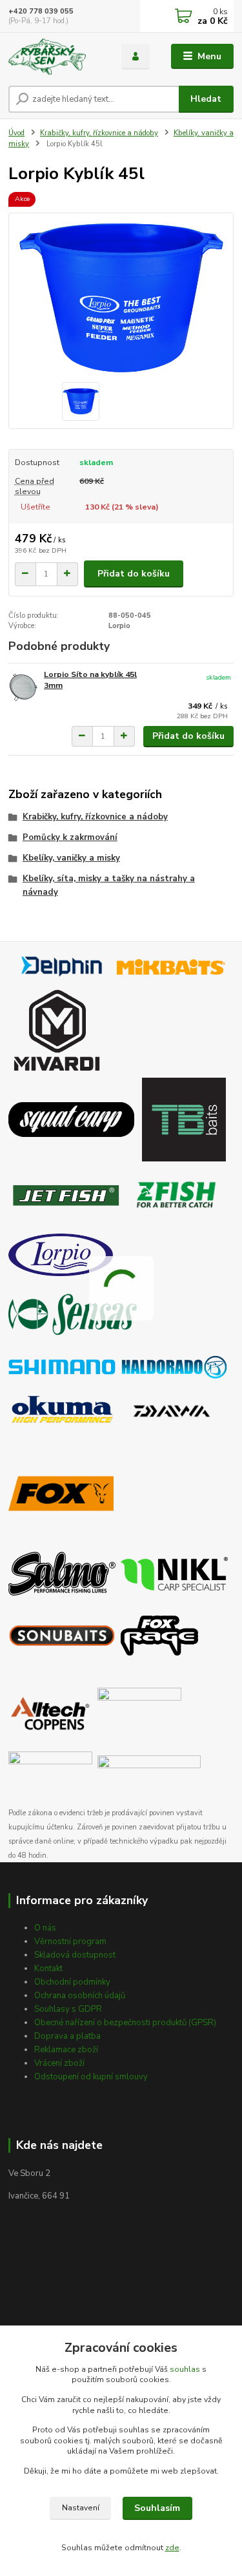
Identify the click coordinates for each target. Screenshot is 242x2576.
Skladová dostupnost (75, 1955)
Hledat (206, 99)
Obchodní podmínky (72, 1982)
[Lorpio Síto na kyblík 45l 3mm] (23, 687)
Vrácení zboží (59, 2063)
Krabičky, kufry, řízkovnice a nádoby (99, 133)
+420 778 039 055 (41, 11)
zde (172, 2548)
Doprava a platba (67, 2036)
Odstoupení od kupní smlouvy (91, 2077)
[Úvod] (55, 57)
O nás (45, 1928)
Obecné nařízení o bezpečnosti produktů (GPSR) (125, 2023)
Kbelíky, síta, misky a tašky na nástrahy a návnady (109, 885)
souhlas (185, 2369)
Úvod (16, 133)
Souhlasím (157, 2508)
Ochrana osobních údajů (80, 1996)
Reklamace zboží (66, 2050)
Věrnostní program (70, 1942)
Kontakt (48, 1969)
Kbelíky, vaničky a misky (71, 858)
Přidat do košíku (134, 574)
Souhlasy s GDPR (68, 2009)
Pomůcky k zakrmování (70, 837)
